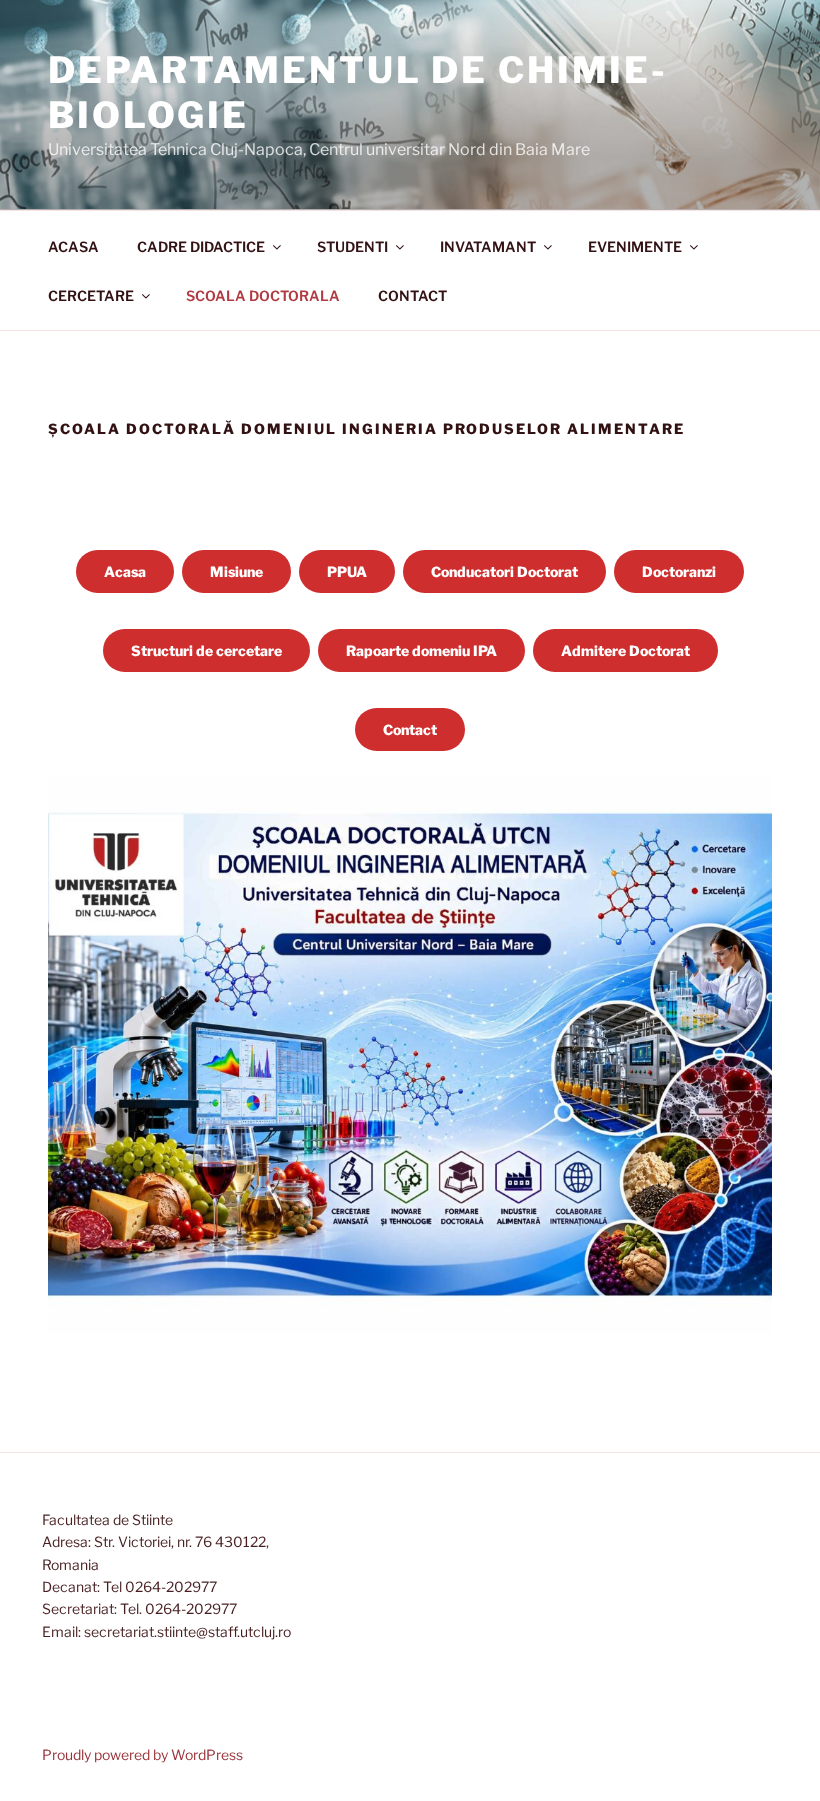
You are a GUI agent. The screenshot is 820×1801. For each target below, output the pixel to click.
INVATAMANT (488, 246)
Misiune (236, 571)
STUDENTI (352, 246)
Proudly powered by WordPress (142, 1754)
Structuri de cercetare (206, 650)
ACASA (73, 246)
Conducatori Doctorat (504, 571)
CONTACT (412, 295)
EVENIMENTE (635, 246)
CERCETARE (91, 295)
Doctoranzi (679, 571)
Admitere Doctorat (625, 650)
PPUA (347, 571)
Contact (410, 729)
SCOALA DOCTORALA (263, 295)
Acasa (125, 571)
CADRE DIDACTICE (201, 246)
